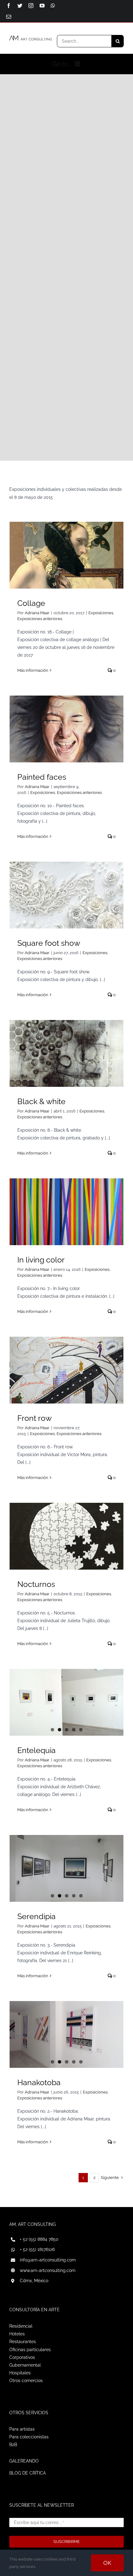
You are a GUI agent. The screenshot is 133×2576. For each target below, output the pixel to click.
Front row (34, 1418)
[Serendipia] (66, 1868)
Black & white (41, 1101)
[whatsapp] (53, 6)
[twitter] (20, 6)
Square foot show (49, 943)
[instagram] (31, 6)
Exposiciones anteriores (40, 619)
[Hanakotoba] (66, 2034)
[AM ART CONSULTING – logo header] (31, 38)
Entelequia (36, 1750)
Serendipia (36, 1916)
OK (107, 2563)
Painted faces (42, 777)
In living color (41, 1260)
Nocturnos (36, 1584)
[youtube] (42, 6)
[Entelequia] (66, 1702)
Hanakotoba (39, 2082)
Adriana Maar (37, 613)
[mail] (9, 17)
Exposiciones (101, 613)
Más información (33, 670)
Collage (31, 603)
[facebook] (9, 6)
